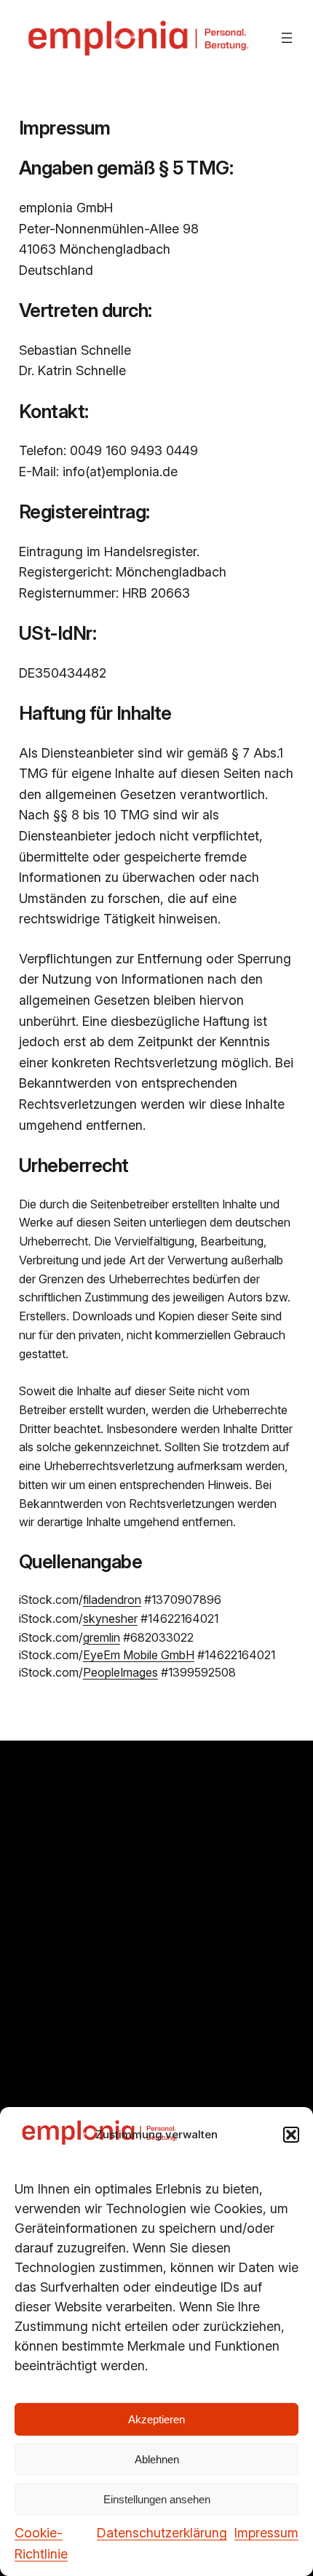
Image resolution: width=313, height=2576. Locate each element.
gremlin (102, 1637)
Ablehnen (157, 2459)
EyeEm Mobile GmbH (139, 1655)
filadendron (112, 1600)
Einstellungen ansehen (157, 2499)
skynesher (110, 1618)
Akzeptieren (156, 2419)
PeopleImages (120, 1672)
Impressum (266, 2533)
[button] (291, 2135)
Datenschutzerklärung (162, 2533)
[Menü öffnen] (287, 38)
